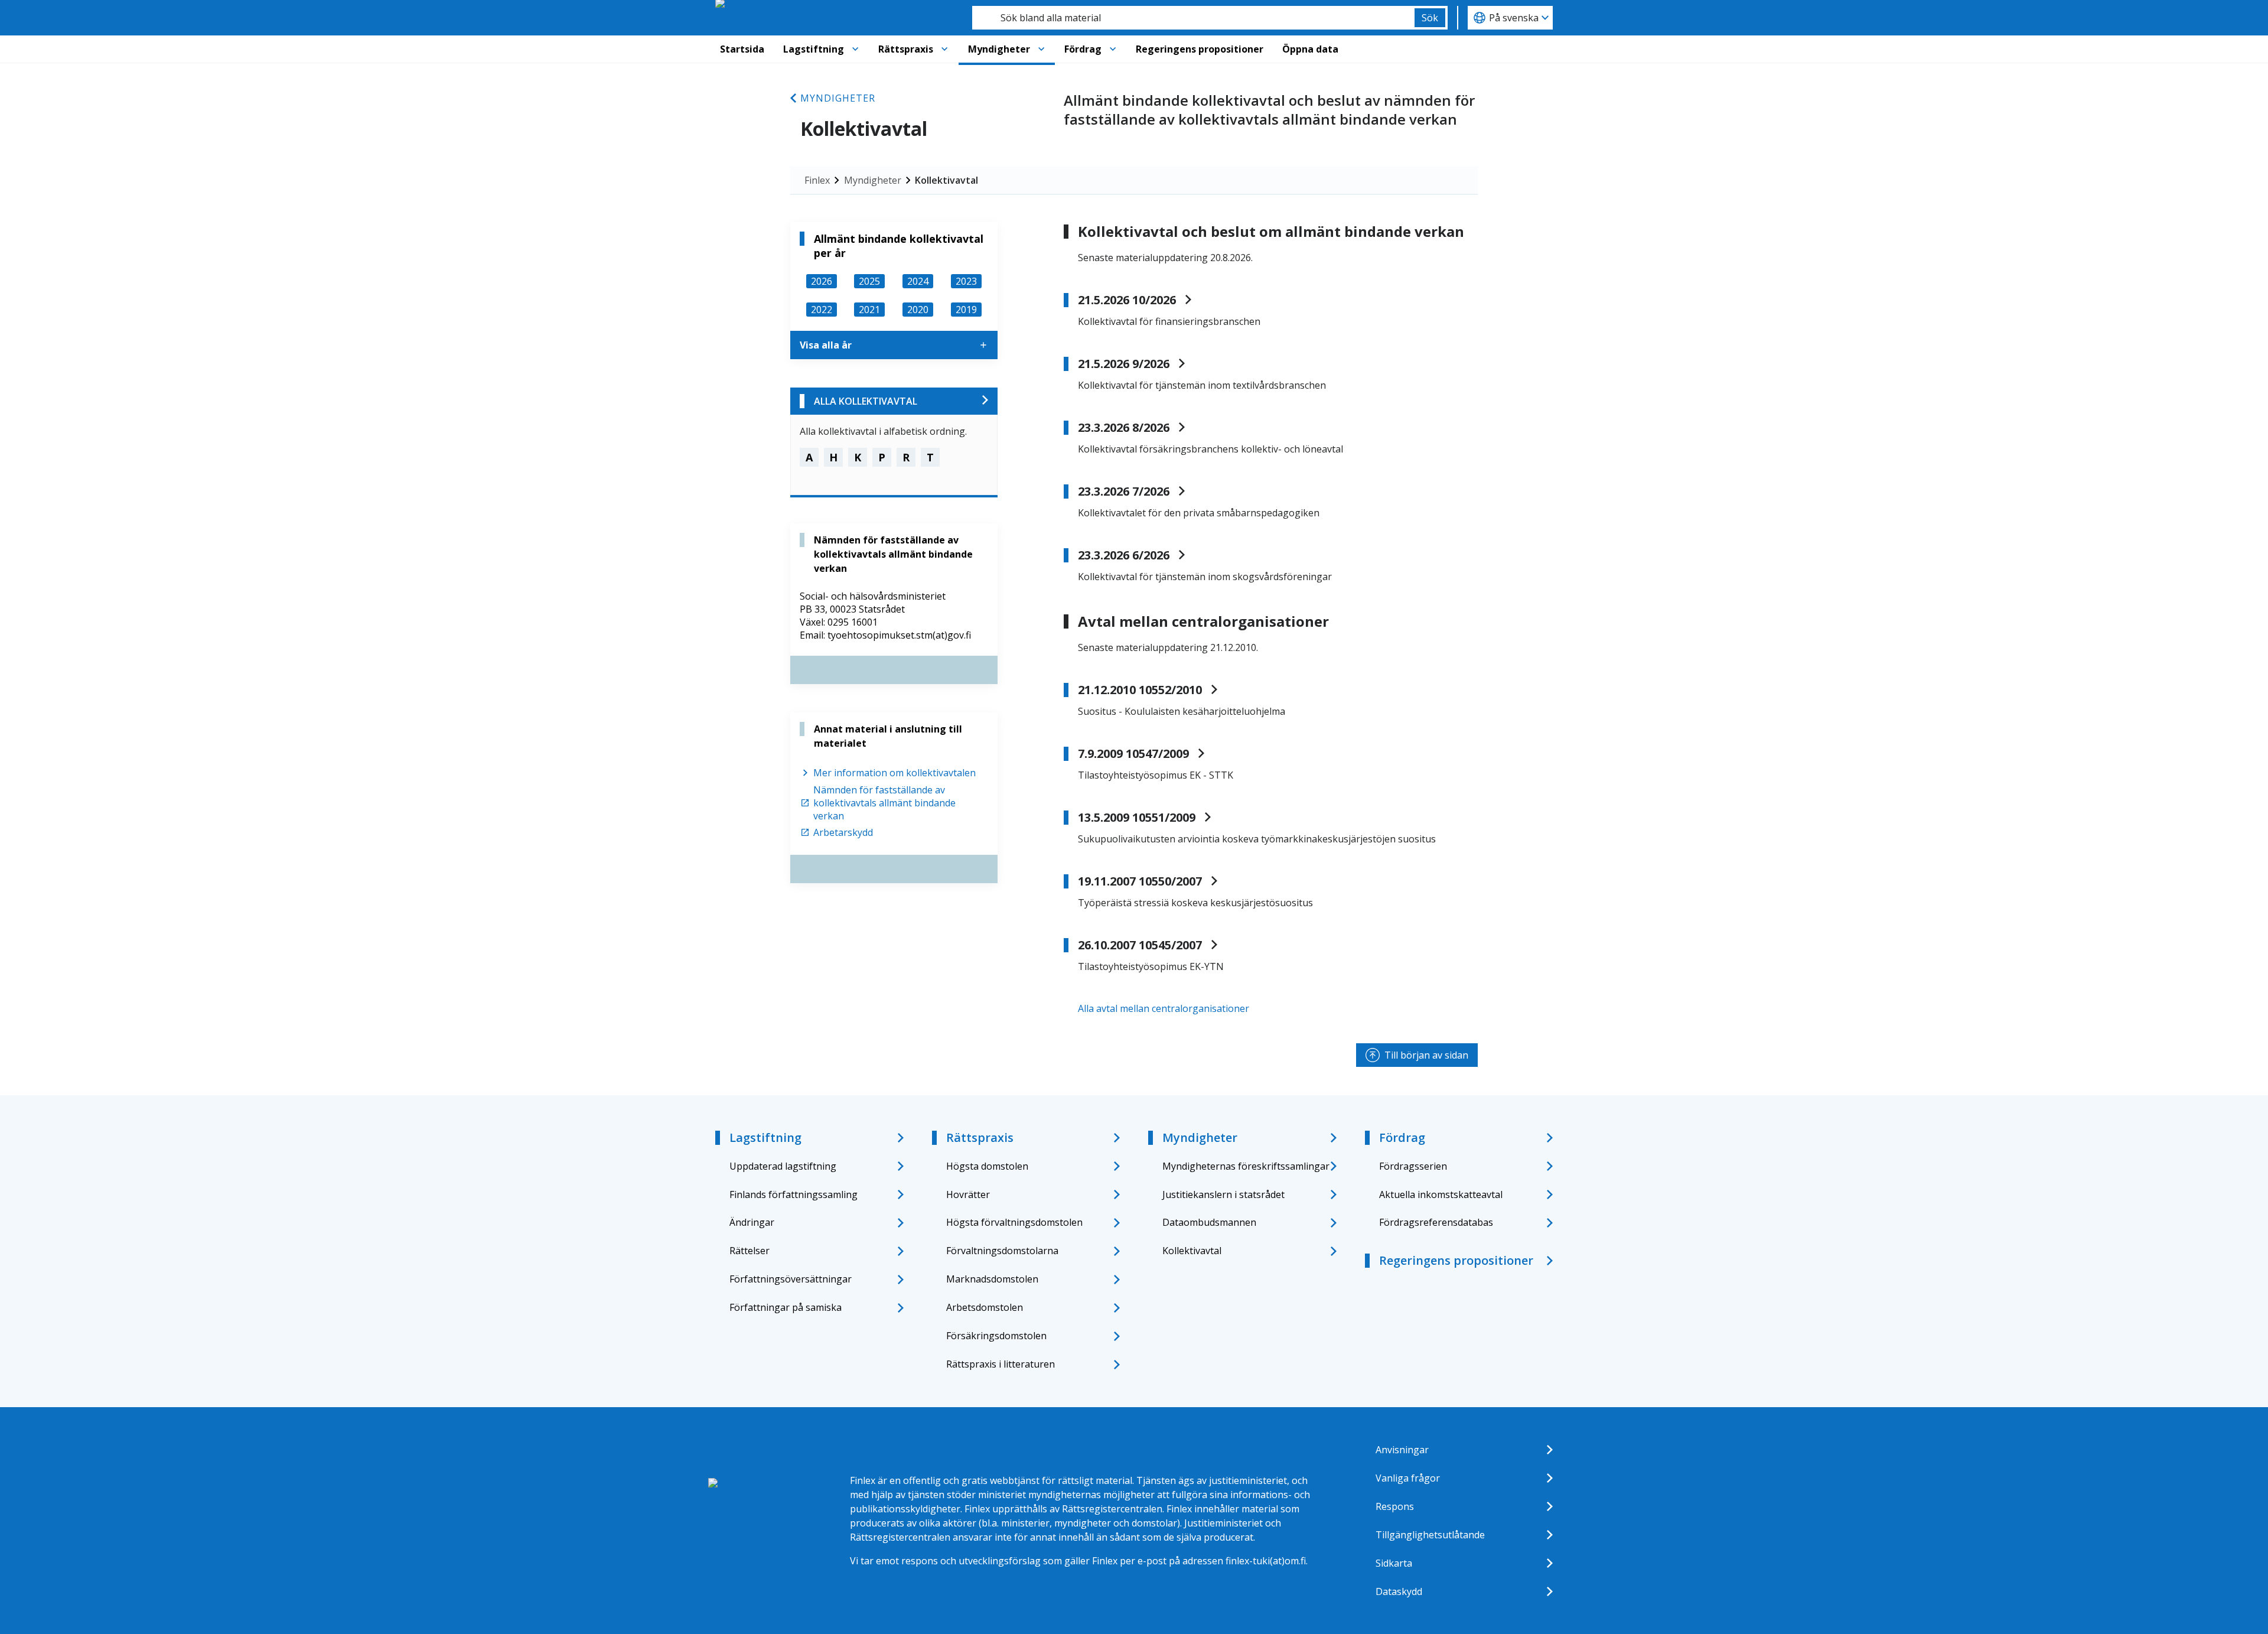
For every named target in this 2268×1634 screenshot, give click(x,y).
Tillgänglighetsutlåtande (1430, 1535)
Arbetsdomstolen (985, 1307)
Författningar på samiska (786, 1307)
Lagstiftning (814, 49)
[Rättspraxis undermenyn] (944, 49)
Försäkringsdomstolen (996, 1336)
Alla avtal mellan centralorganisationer (1164, 1008)
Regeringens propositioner (1200, 49)
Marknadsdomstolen (992, 1279)
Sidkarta (1394, 1563)
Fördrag (1083, 49)
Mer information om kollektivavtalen (895, 773)
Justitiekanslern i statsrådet (1223, 1194)
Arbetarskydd (843, 832)
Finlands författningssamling (794, 1194)
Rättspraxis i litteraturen (1001, 1364)
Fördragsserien (1413, 1166)
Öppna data (1310, 49)
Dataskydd (1399, 1591)
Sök (1430, 18)
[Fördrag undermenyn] (1113, 49)
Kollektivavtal (946, 180)
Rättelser (750, 1251)
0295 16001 (853, 622)
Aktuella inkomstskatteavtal (1441, 1194)
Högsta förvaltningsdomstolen (1014, 1222)
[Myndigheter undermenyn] (1041, 49)
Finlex (817, 180)
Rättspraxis (906, 49)
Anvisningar (1402, 1450)
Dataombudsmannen (1209, 1222)
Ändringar (752, 1222)
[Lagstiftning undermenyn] (855, 49)
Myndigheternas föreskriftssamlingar (1246, 1166)
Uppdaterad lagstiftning (783, 1166)
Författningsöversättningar (791, 1279)
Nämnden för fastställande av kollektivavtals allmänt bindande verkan (884, 803)
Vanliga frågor (1408, 1478)
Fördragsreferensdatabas (1436, 1222)
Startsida (742, 49)
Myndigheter (999, 49)
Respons (1395, 1506)
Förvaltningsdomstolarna (1002, 1251)
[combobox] (1193, 18)
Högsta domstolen (987, 1166)
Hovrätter (968, 1194)
